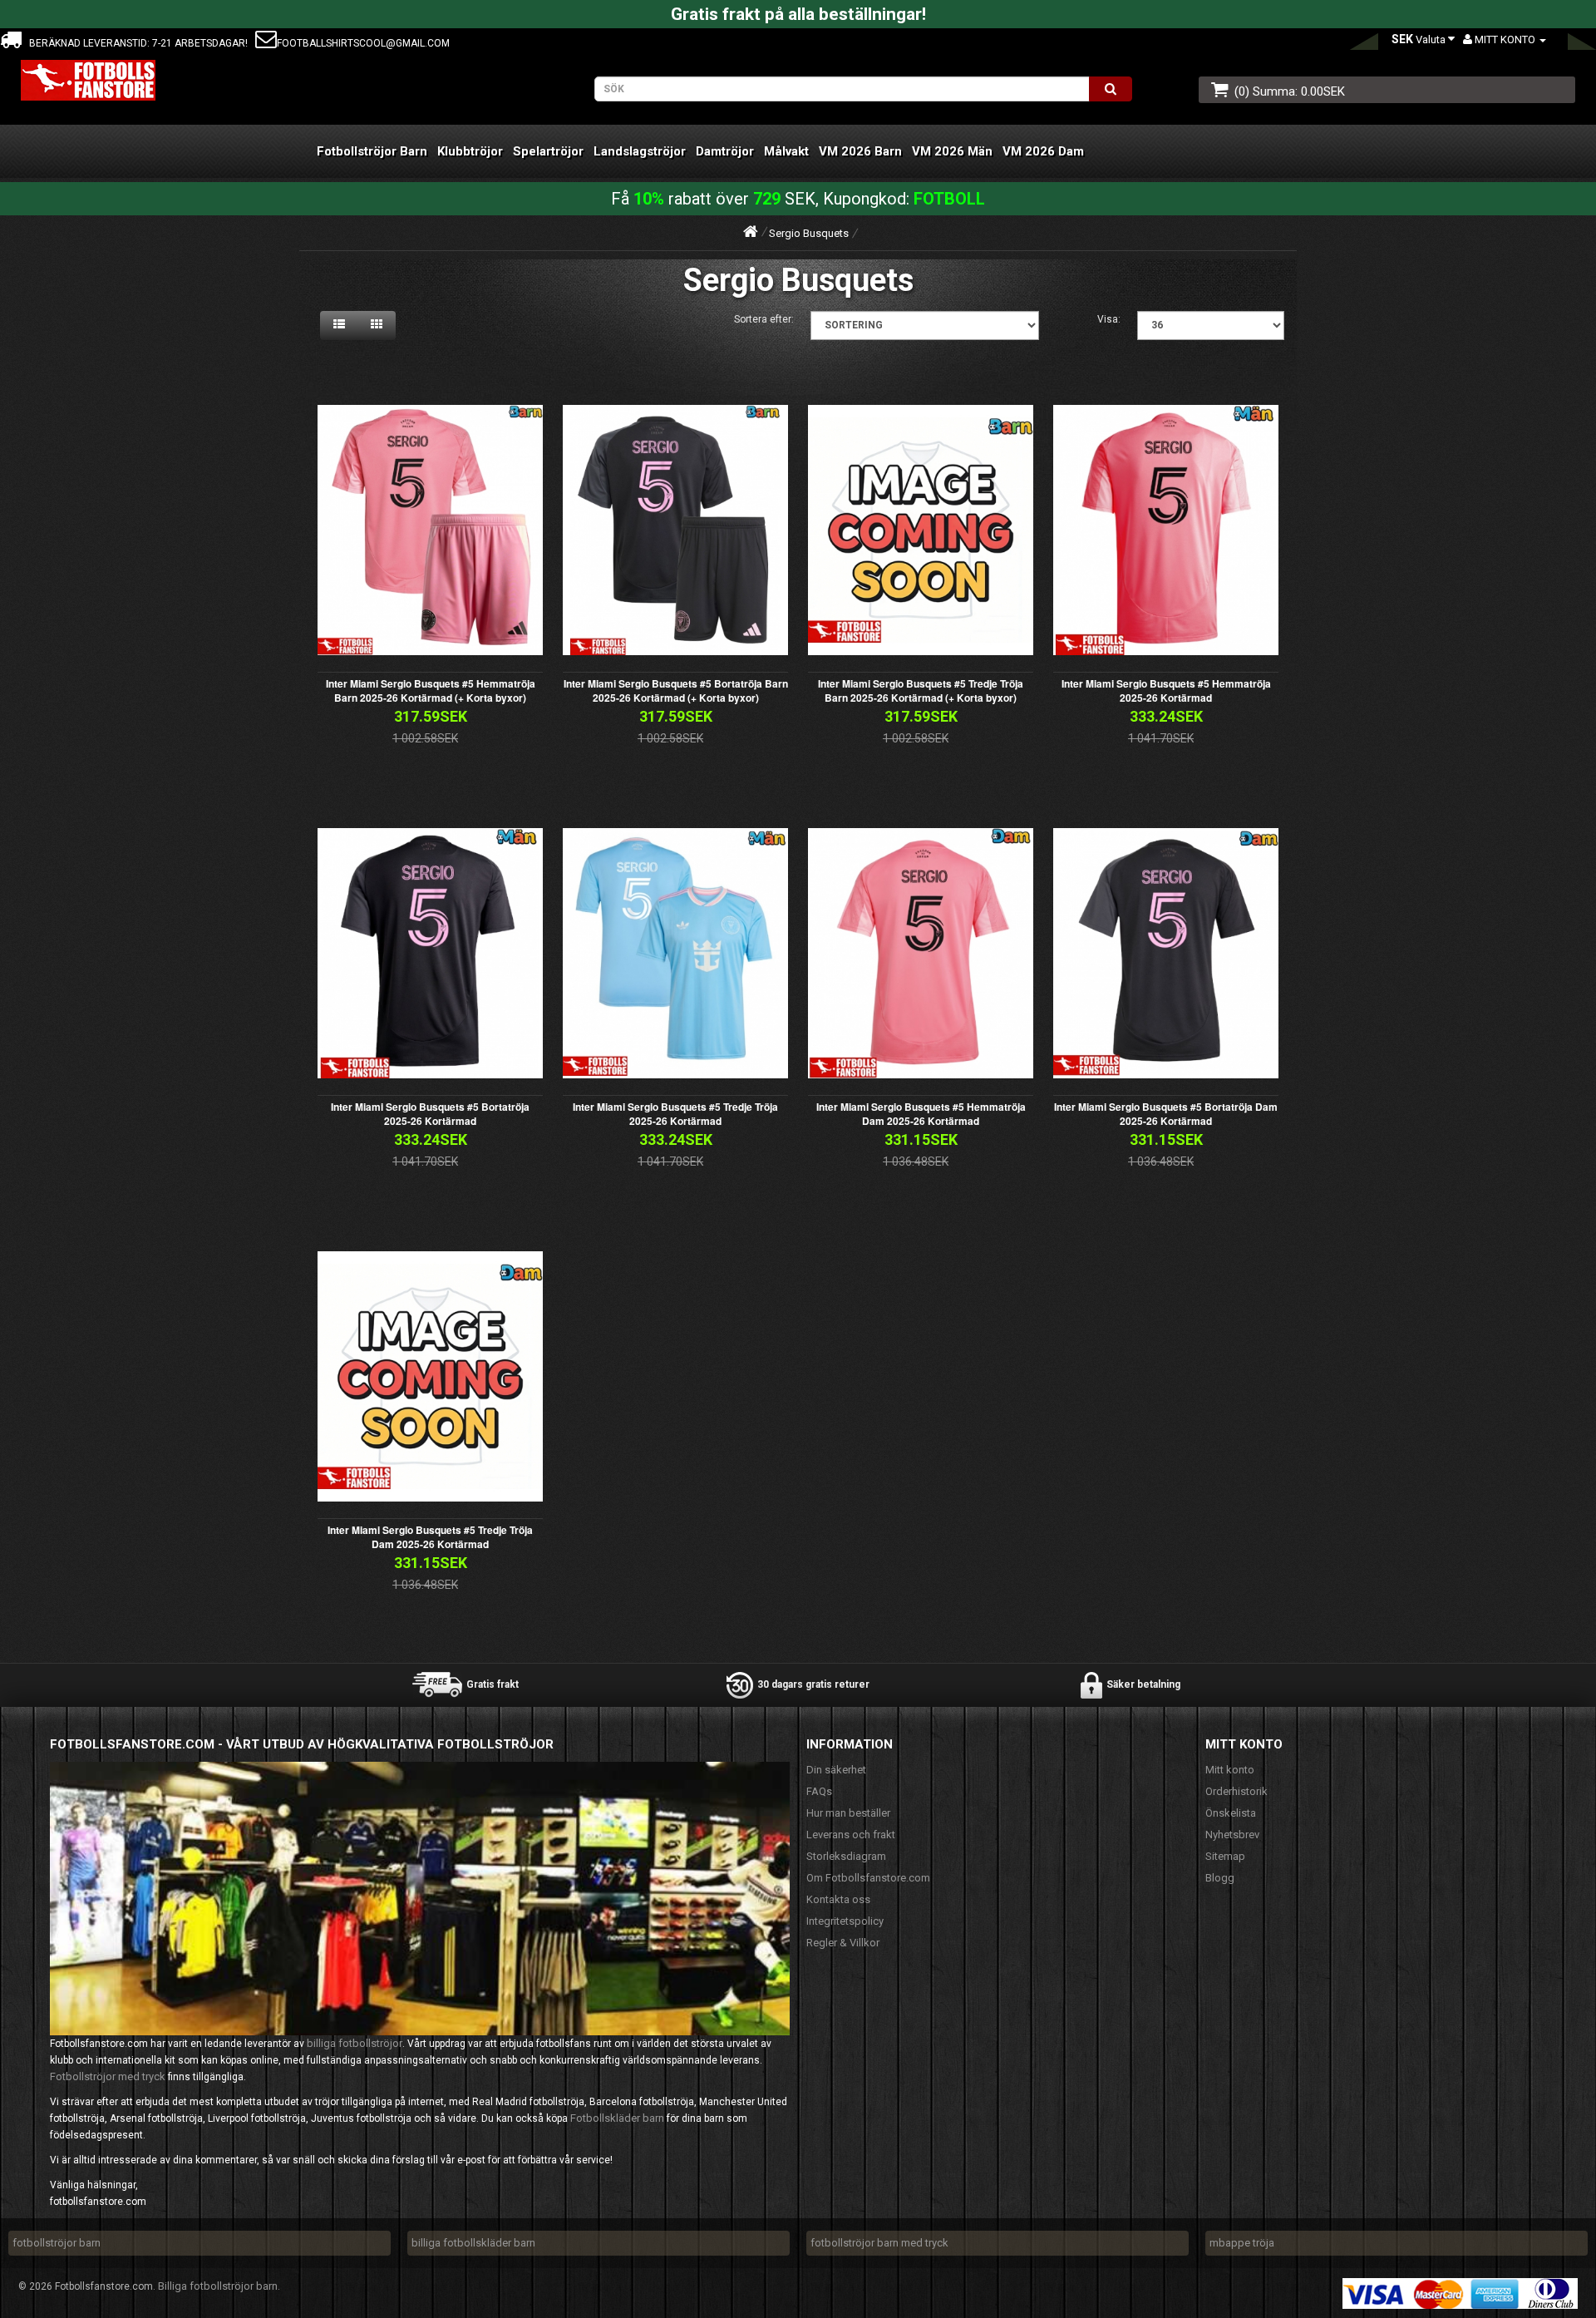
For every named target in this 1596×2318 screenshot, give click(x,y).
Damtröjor (725, 151)
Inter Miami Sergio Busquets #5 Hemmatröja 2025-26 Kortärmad (1166, 690)
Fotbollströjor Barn (372, 151)
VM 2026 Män (952, 151)
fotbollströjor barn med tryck (879, 2243)
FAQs (819, 1791)
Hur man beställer (848, 1813)
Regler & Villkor (843, 1943)
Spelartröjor (548, 151)
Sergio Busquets (809, 233)
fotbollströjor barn (57, 2243)
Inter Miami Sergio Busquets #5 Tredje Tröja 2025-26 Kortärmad (675, 1114)
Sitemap (1225, 1856)
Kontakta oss (838, 1899)
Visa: (1109, 319)
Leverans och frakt (851, 1835)
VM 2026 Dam (1043, 151)
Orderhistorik (1236, 1791)
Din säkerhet (836, 1770)
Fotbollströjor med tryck (108, 2076)
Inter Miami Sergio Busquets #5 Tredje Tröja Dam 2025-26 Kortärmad (430, 1537)
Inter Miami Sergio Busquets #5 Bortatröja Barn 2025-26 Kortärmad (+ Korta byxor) (676, 690)
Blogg (1220, 1878)
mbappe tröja (1242, 2243)
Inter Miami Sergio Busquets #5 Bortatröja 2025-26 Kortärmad (430, 1114)
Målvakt (786, 151)
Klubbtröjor (470, 151)
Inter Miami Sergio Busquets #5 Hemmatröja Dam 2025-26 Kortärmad (921, 1114)
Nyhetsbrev (1232, 1835)
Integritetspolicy (845, 1921)
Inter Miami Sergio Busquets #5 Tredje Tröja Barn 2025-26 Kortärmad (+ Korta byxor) (921, 690)
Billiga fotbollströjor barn (218, 2286)
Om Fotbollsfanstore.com (868, 1878)
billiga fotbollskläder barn (473, 2243)
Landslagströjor (640, 151)
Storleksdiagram (846, 1856)
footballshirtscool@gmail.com (363, 43)
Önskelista (1231, 1813)
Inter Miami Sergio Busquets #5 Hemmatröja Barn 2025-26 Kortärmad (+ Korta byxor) (431, 690)
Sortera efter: (764, 319)
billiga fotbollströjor (355, 2043)
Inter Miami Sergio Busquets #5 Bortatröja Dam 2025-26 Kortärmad (1166, 1114)
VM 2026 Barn (860, 151)
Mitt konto (1230, 1770)
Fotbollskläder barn (617, 2118)
